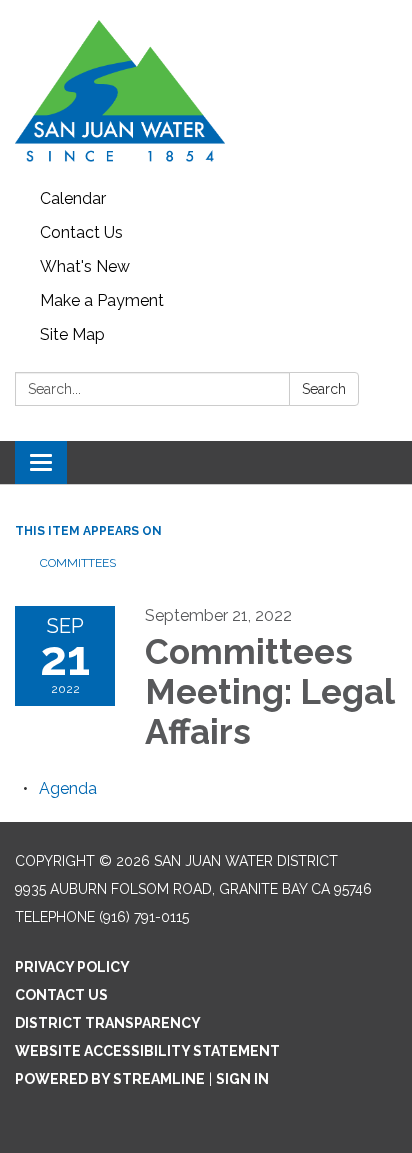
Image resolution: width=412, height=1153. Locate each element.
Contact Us (81, 232)
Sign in (242, 1079)
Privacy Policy (72, 967)
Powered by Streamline (110, 1079)
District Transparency (108, 1023)
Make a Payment (102, 300)
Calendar (73, 198)
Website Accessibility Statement (147, 1051)
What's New (85, 266)
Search (324, 389)
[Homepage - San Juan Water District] (206, 91)
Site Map (72, 334)
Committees (78, 563)
